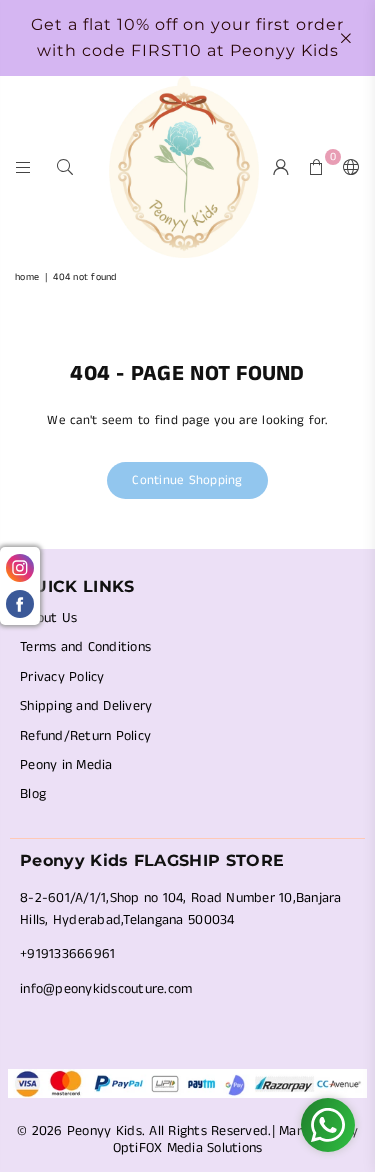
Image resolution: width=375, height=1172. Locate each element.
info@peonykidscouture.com (106, 989)
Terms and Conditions (85, 647)
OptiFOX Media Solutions (188, 1148)
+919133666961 (67, 954)
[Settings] (347, 167)
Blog (33, 794)
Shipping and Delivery (86, 706)
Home (27, 277)
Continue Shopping (187, 480)
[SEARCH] (65, 166)
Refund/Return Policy (85, 736)
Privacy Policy (62, 677)
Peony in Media (66, 765)
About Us (48, 618)
